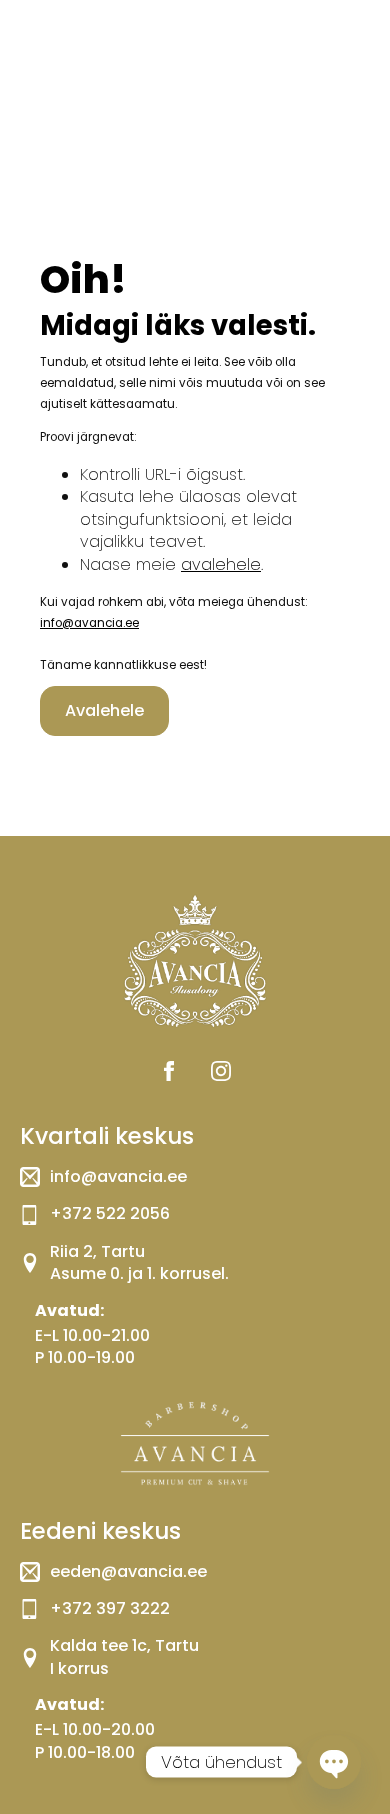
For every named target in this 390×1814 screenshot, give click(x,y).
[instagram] (221, 1071)
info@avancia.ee (89, 623)
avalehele (221, 564)
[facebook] (169, 1071)
